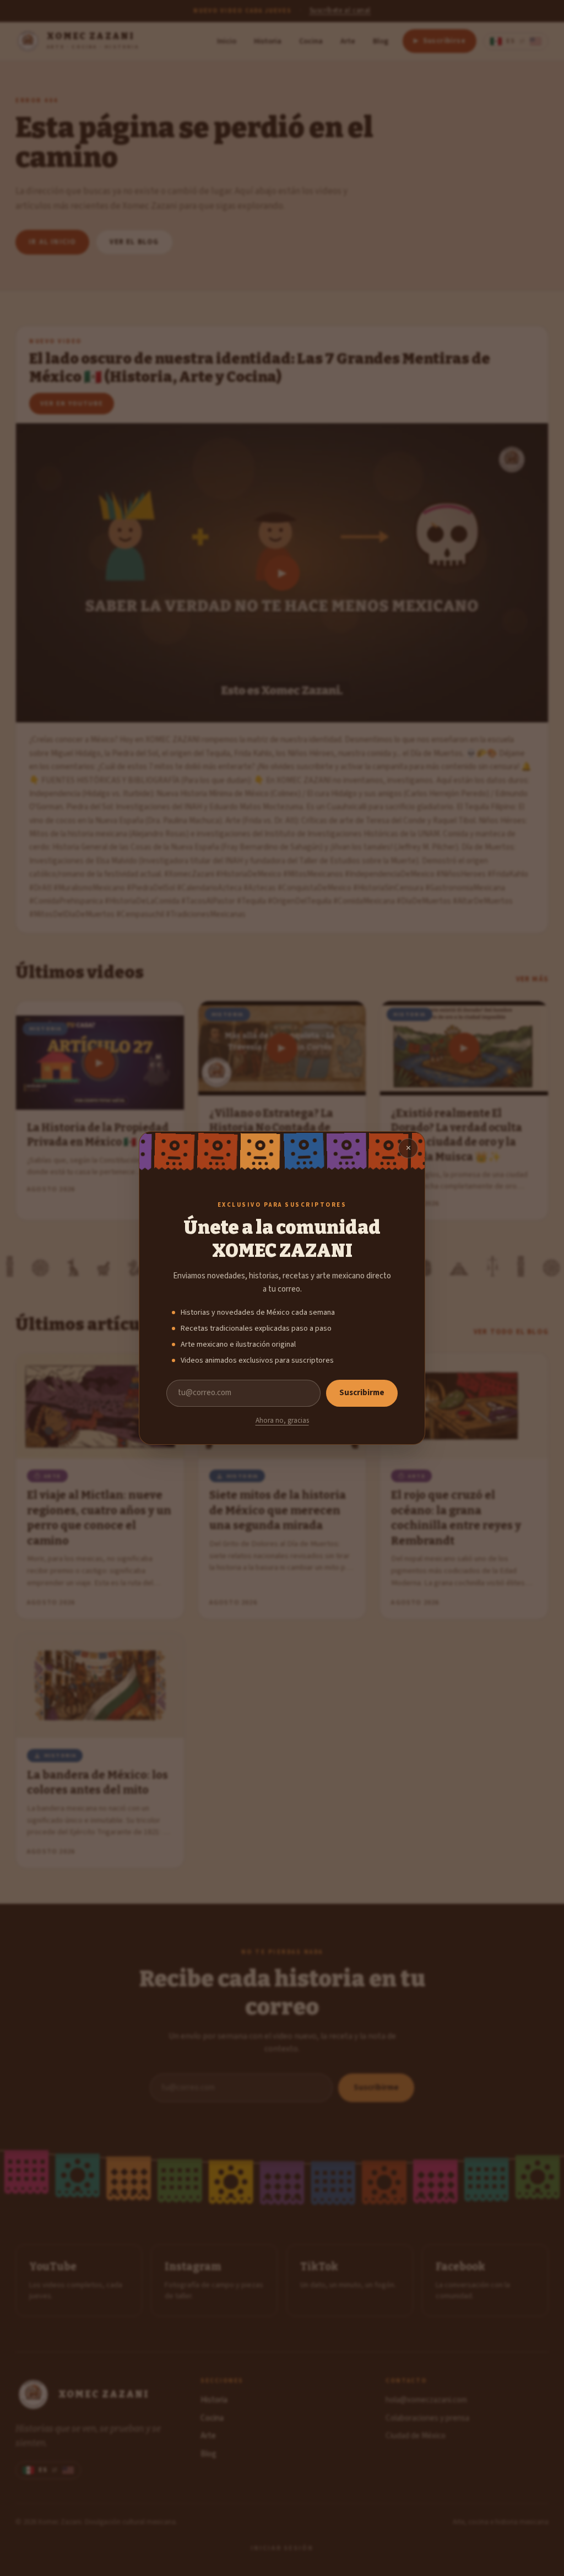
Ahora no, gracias (282, 1421)
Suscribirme (362, 1393)
